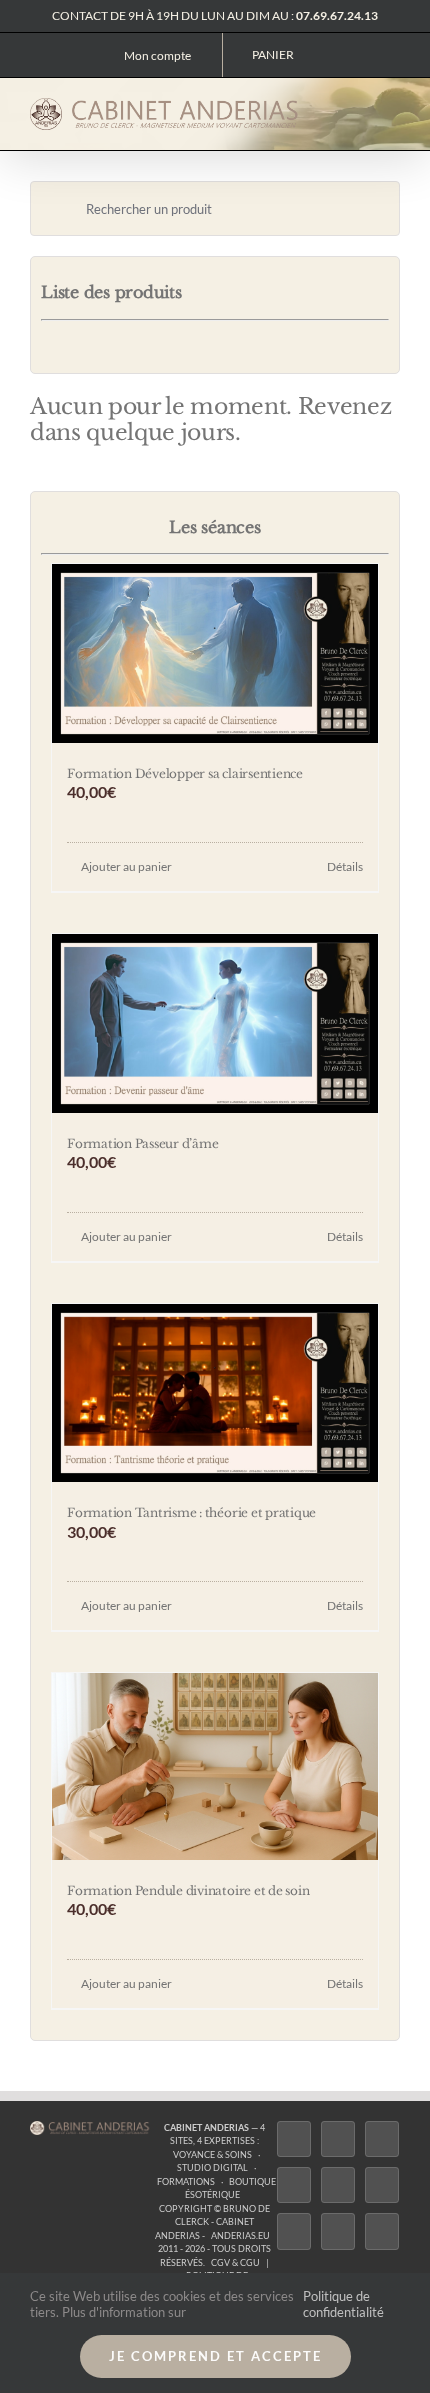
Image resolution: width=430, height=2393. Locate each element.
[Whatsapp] (338, 2231)
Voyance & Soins (212, 2154)
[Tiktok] (294, 2185)
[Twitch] (338, 2185)
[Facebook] (294, 2139)
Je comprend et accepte (215, 2356)
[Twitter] (338, 2139)
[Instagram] (382, 2139)
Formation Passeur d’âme (142, 1143)
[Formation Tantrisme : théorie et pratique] (215, 1393)
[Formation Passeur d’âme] (215, 1023)
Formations (186, 2181)
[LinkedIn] (294, 2231)
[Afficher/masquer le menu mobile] (392, 110)
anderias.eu (240, 2235)
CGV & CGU (235, 2262)
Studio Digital (212, 2167)
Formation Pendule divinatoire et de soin (188, 1890)
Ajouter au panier (126, 866)
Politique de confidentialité (343, 2304)
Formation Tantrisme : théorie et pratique (191, 1512)
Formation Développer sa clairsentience (185, 773)
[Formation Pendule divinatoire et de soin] (215, 1766)
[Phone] (382, 2231)
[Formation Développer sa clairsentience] (215, 653)
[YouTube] (382, 2185)
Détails (345, 866)
